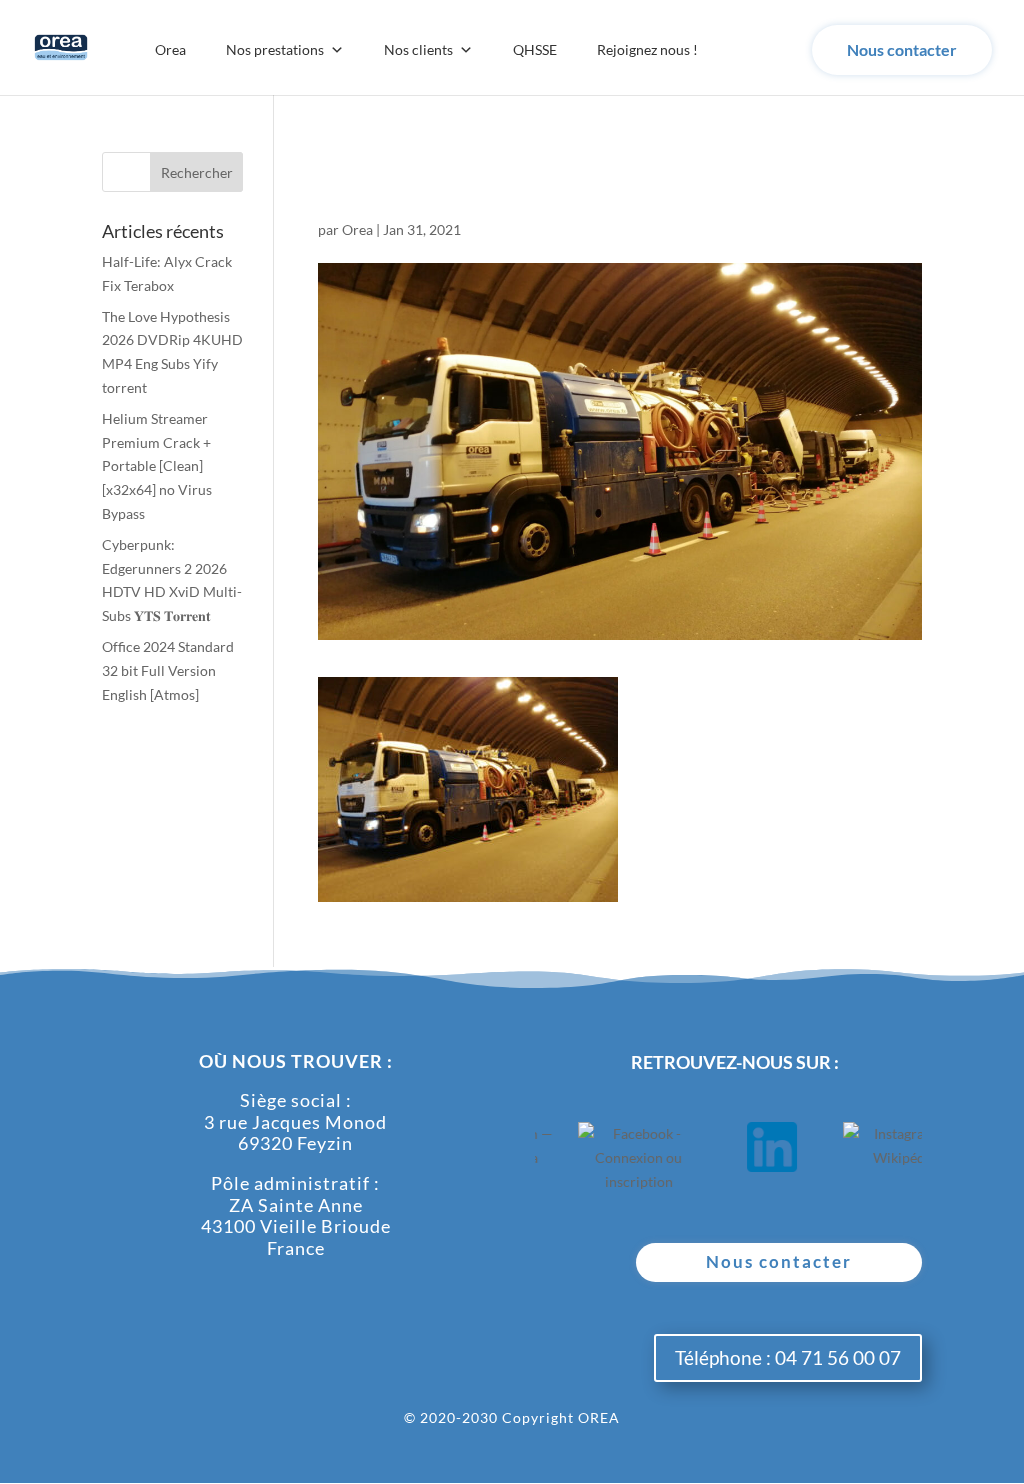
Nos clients (418, 49)
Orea (170, 49)
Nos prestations (275, 49)
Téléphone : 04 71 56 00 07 (788, 1357)
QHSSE (535, 49)
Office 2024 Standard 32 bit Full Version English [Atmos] (168, 670)
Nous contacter (902, 49)
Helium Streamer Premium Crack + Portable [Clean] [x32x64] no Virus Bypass (157, 466)
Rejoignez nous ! (647, 49)
